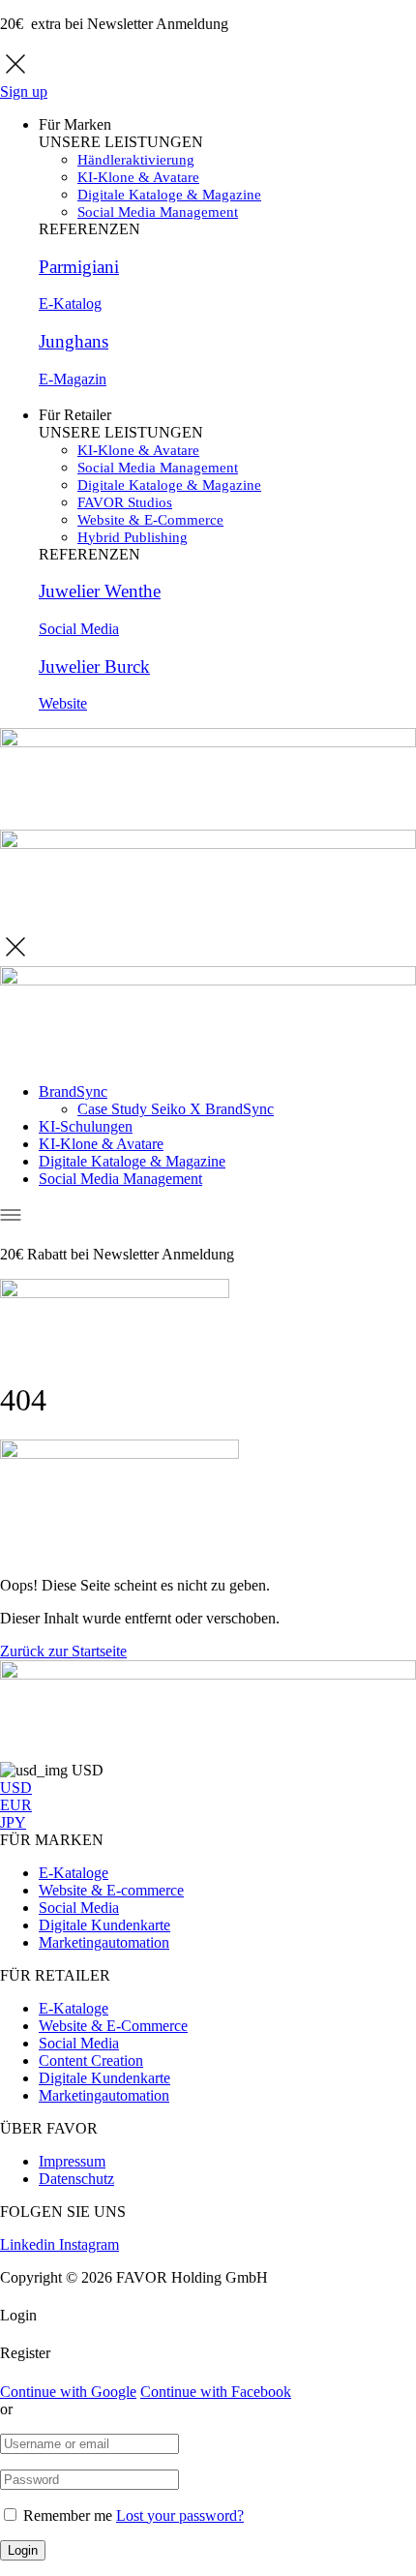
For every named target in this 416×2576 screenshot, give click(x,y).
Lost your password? (180, 2515)
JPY (13, 1822)
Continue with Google (68, 2392)
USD (16, 1788)
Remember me (68, 2515)
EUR (16, 1805)
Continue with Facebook (216, 2392)
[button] (63, 1651)
